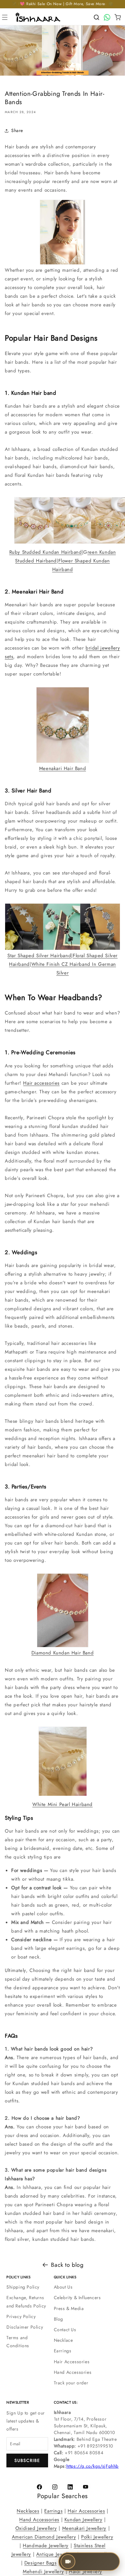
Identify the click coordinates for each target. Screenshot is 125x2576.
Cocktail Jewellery (81, 2563)
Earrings (63, 2351)
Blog (58, 2319)
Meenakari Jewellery (84, 2528)
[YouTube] (86, 2487)
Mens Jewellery (97, 2554)
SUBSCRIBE (27, 2460)
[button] (5, 17)
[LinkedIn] (70, 2487)
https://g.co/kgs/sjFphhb (92, 2466)
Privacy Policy (21, 2316)
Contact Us (65, 2330)
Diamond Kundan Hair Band (63, 1653)
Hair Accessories (72, 2362)
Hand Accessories (73, 2372)
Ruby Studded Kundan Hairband (46, 552)
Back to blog (67, 2265)
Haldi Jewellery (86, 2572)
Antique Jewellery (56, 2554)
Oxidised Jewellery (36, 2528)
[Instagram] (55, 2487)
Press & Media (69, 2308)
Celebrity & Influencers (77, 2298)
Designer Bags (41, 2563)
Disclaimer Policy (25, 2327)
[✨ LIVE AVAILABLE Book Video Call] (111, 2562)
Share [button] (17, 130)
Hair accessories (41, 1083)
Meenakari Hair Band (63, 768)
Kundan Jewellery (83, 2520)
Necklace (63, 2340)
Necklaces (28, 2511)
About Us (63, 2287)
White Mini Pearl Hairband (63, 1804)
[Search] (96, 17)
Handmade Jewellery (46, 2546)
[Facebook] (39, 2487)
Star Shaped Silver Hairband (39, 956)
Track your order (71, 2383)
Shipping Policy (23, 2287)
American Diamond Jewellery (44, 2537)
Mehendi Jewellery (43, 2572)
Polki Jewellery (97, 2537)
